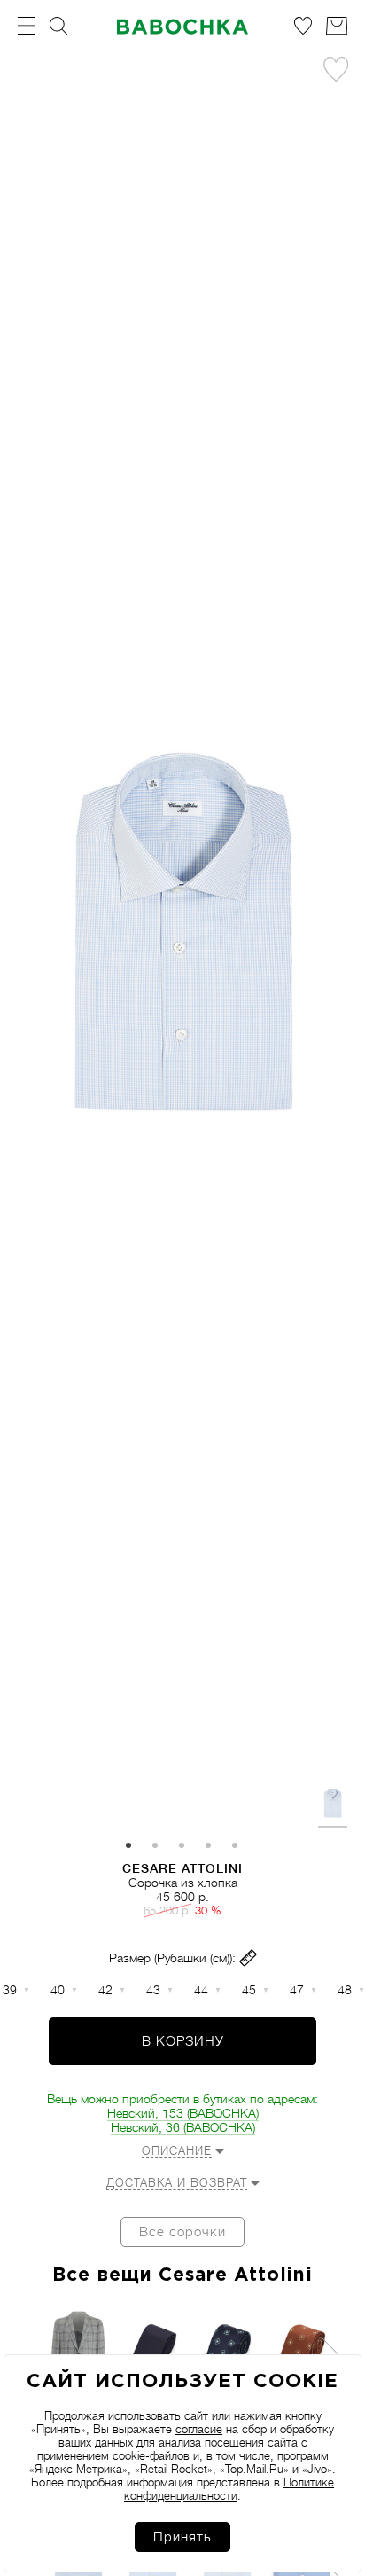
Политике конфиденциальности (229, 2489)
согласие (199, 2429)
